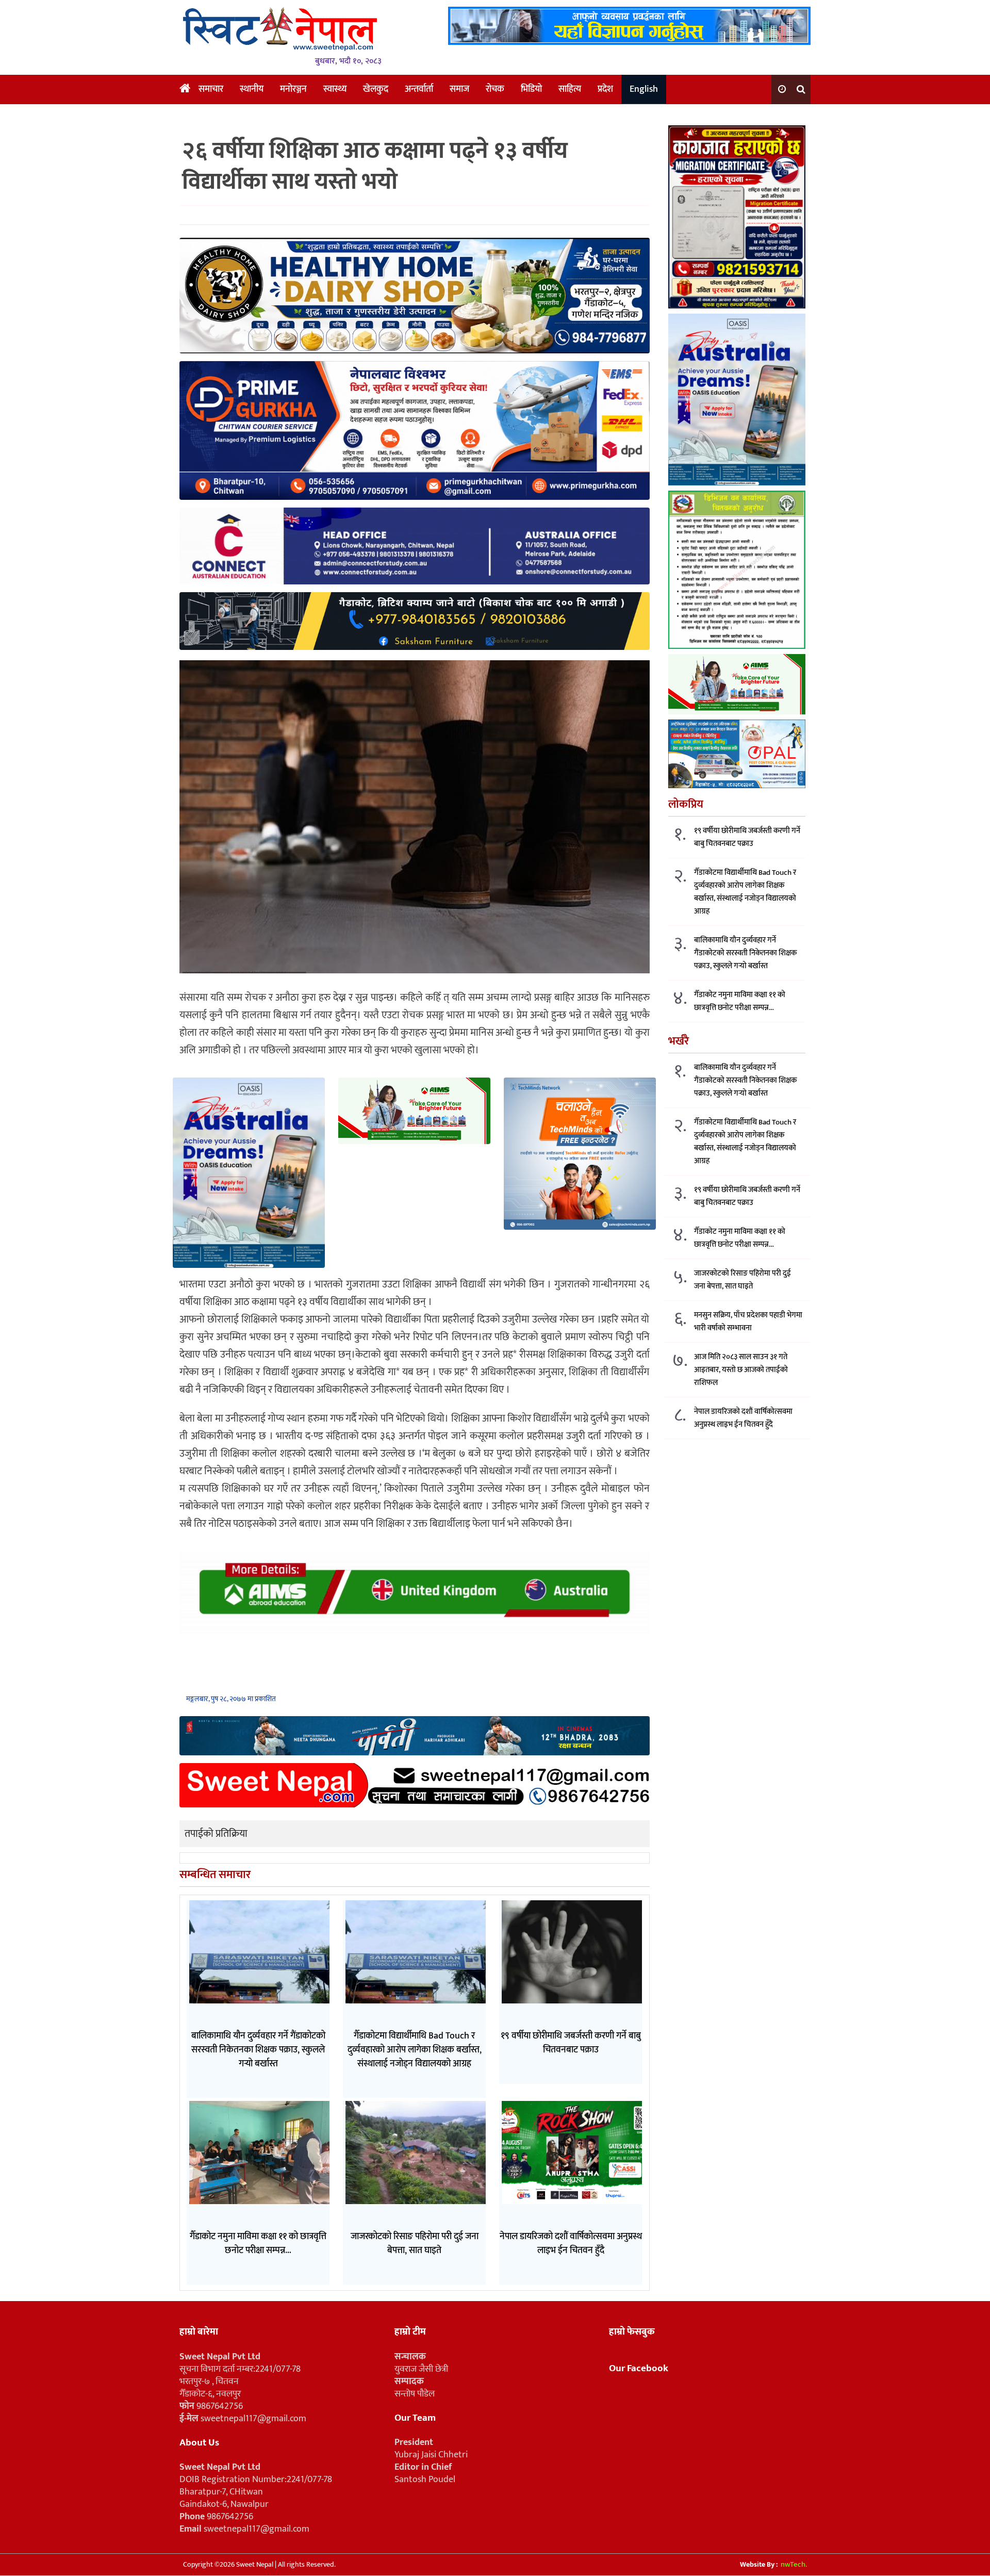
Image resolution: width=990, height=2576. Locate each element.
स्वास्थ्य (335, 89)
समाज (459, 89)
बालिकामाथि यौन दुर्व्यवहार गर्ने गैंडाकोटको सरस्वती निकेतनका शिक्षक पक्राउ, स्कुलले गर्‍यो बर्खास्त (745, 953)
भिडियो (531, 89)
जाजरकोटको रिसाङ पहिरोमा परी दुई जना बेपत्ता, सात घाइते (742, 1280)
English (644, 89)
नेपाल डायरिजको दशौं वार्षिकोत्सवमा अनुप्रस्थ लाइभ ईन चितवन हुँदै (743, 1418)
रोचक (495, 89)
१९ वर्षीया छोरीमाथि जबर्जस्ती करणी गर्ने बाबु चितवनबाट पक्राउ (747, 837)
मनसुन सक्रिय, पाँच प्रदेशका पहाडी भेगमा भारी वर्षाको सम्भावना (748, 1322)
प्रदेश (605, 89)
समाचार (211, 89)
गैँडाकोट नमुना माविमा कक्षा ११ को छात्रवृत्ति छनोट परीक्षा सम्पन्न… (740, 1001)
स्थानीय (252, 89)
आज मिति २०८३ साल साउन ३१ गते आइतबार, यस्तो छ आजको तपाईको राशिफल (741, 1370)
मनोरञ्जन (293, 89)
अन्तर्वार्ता (419, 89)
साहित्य (570, 89)
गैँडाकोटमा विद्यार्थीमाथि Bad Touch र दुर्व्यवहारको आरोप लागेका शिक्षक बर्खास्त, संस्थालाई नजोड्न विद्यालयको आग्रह (745, 892)
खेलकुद (376, 89)
